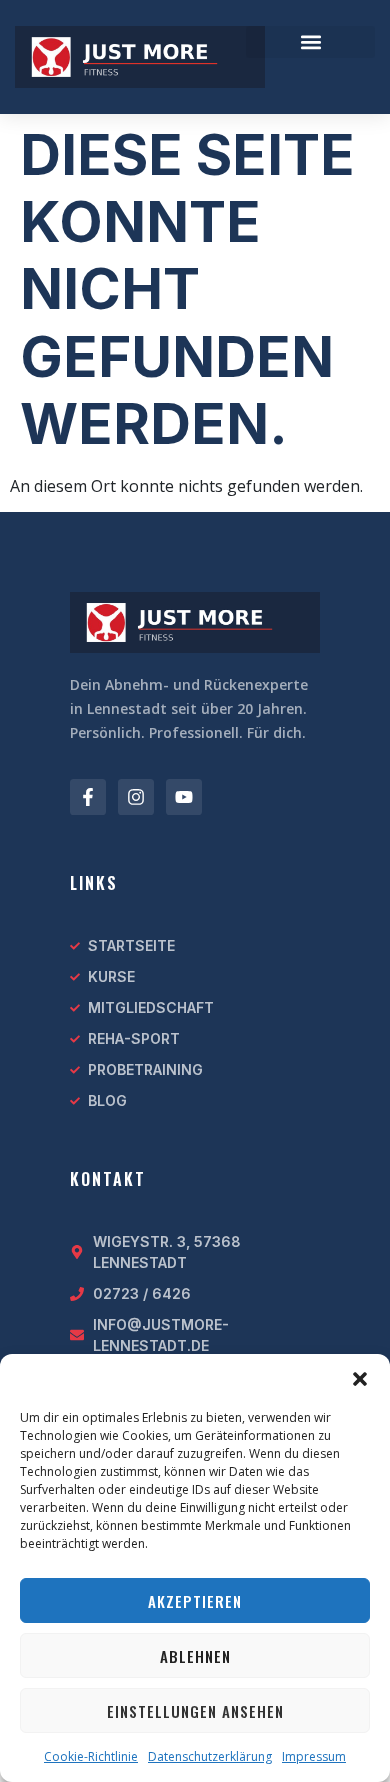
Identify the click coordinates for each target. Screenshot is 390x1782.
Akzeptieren (195, 1601)
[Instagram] (136, 797)
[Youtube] (184, 797)
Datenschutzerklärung (210, 1756)
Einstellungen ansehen (195, 1711)
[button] (360, 1379)
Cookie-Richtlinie (91, 1756)
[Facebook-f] (88, 797)
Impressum (314, 1756)
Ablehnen (195, 1656)
